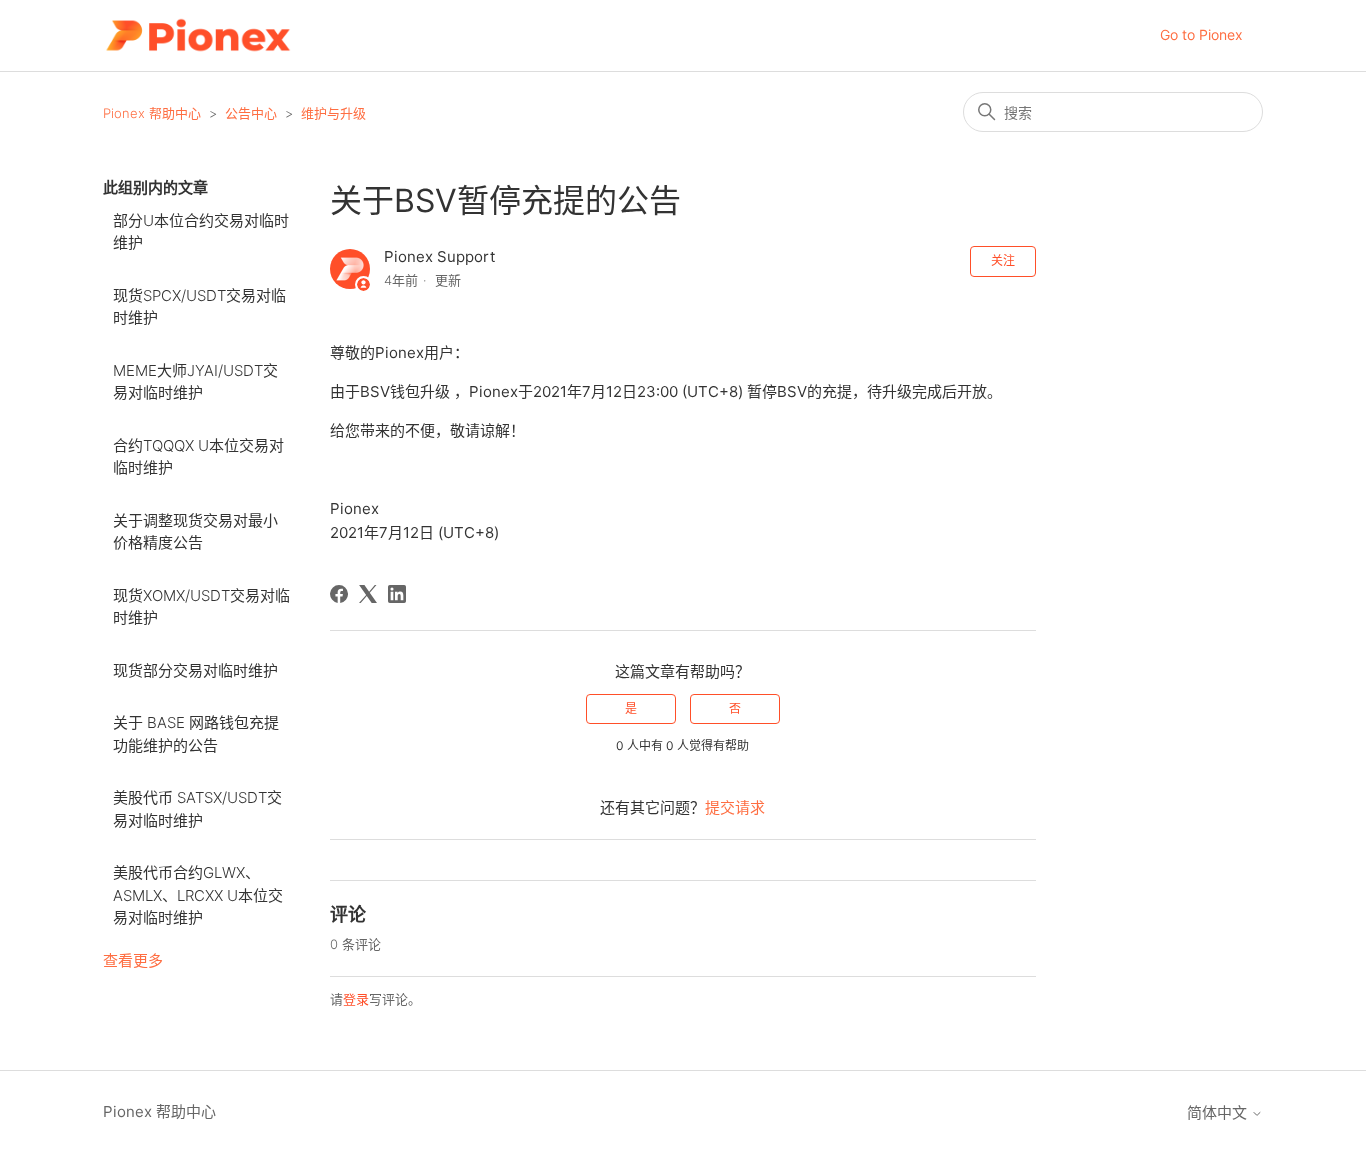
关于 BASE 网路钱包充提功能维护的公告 (196, 734)
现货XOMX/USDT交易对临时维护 (201, 607)
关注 (1003, 260)
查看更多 (133, 960)
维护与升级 (333, 113)
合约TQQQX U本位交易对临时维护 (198, 457)
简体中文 (1219, 1112)
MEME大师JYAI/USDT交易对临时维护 (195, 382)
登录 (356, 999)
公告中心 (251, 113)
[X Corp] (368, 594)
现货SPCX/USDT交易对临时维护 (199, 307)
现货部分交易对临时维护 (195, 670)
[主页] (197, 35)
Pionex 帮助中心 (152, 113)
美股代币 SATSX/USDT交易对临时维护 (197, 809)
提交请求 (735, 807)
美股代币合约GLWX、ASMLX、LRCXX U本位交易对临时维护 (198, 895)
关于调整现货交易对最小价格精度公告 (195, 532)
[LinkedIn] (397, 594)
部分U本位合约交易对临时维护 (201, 232)
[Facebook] (339, 594)
